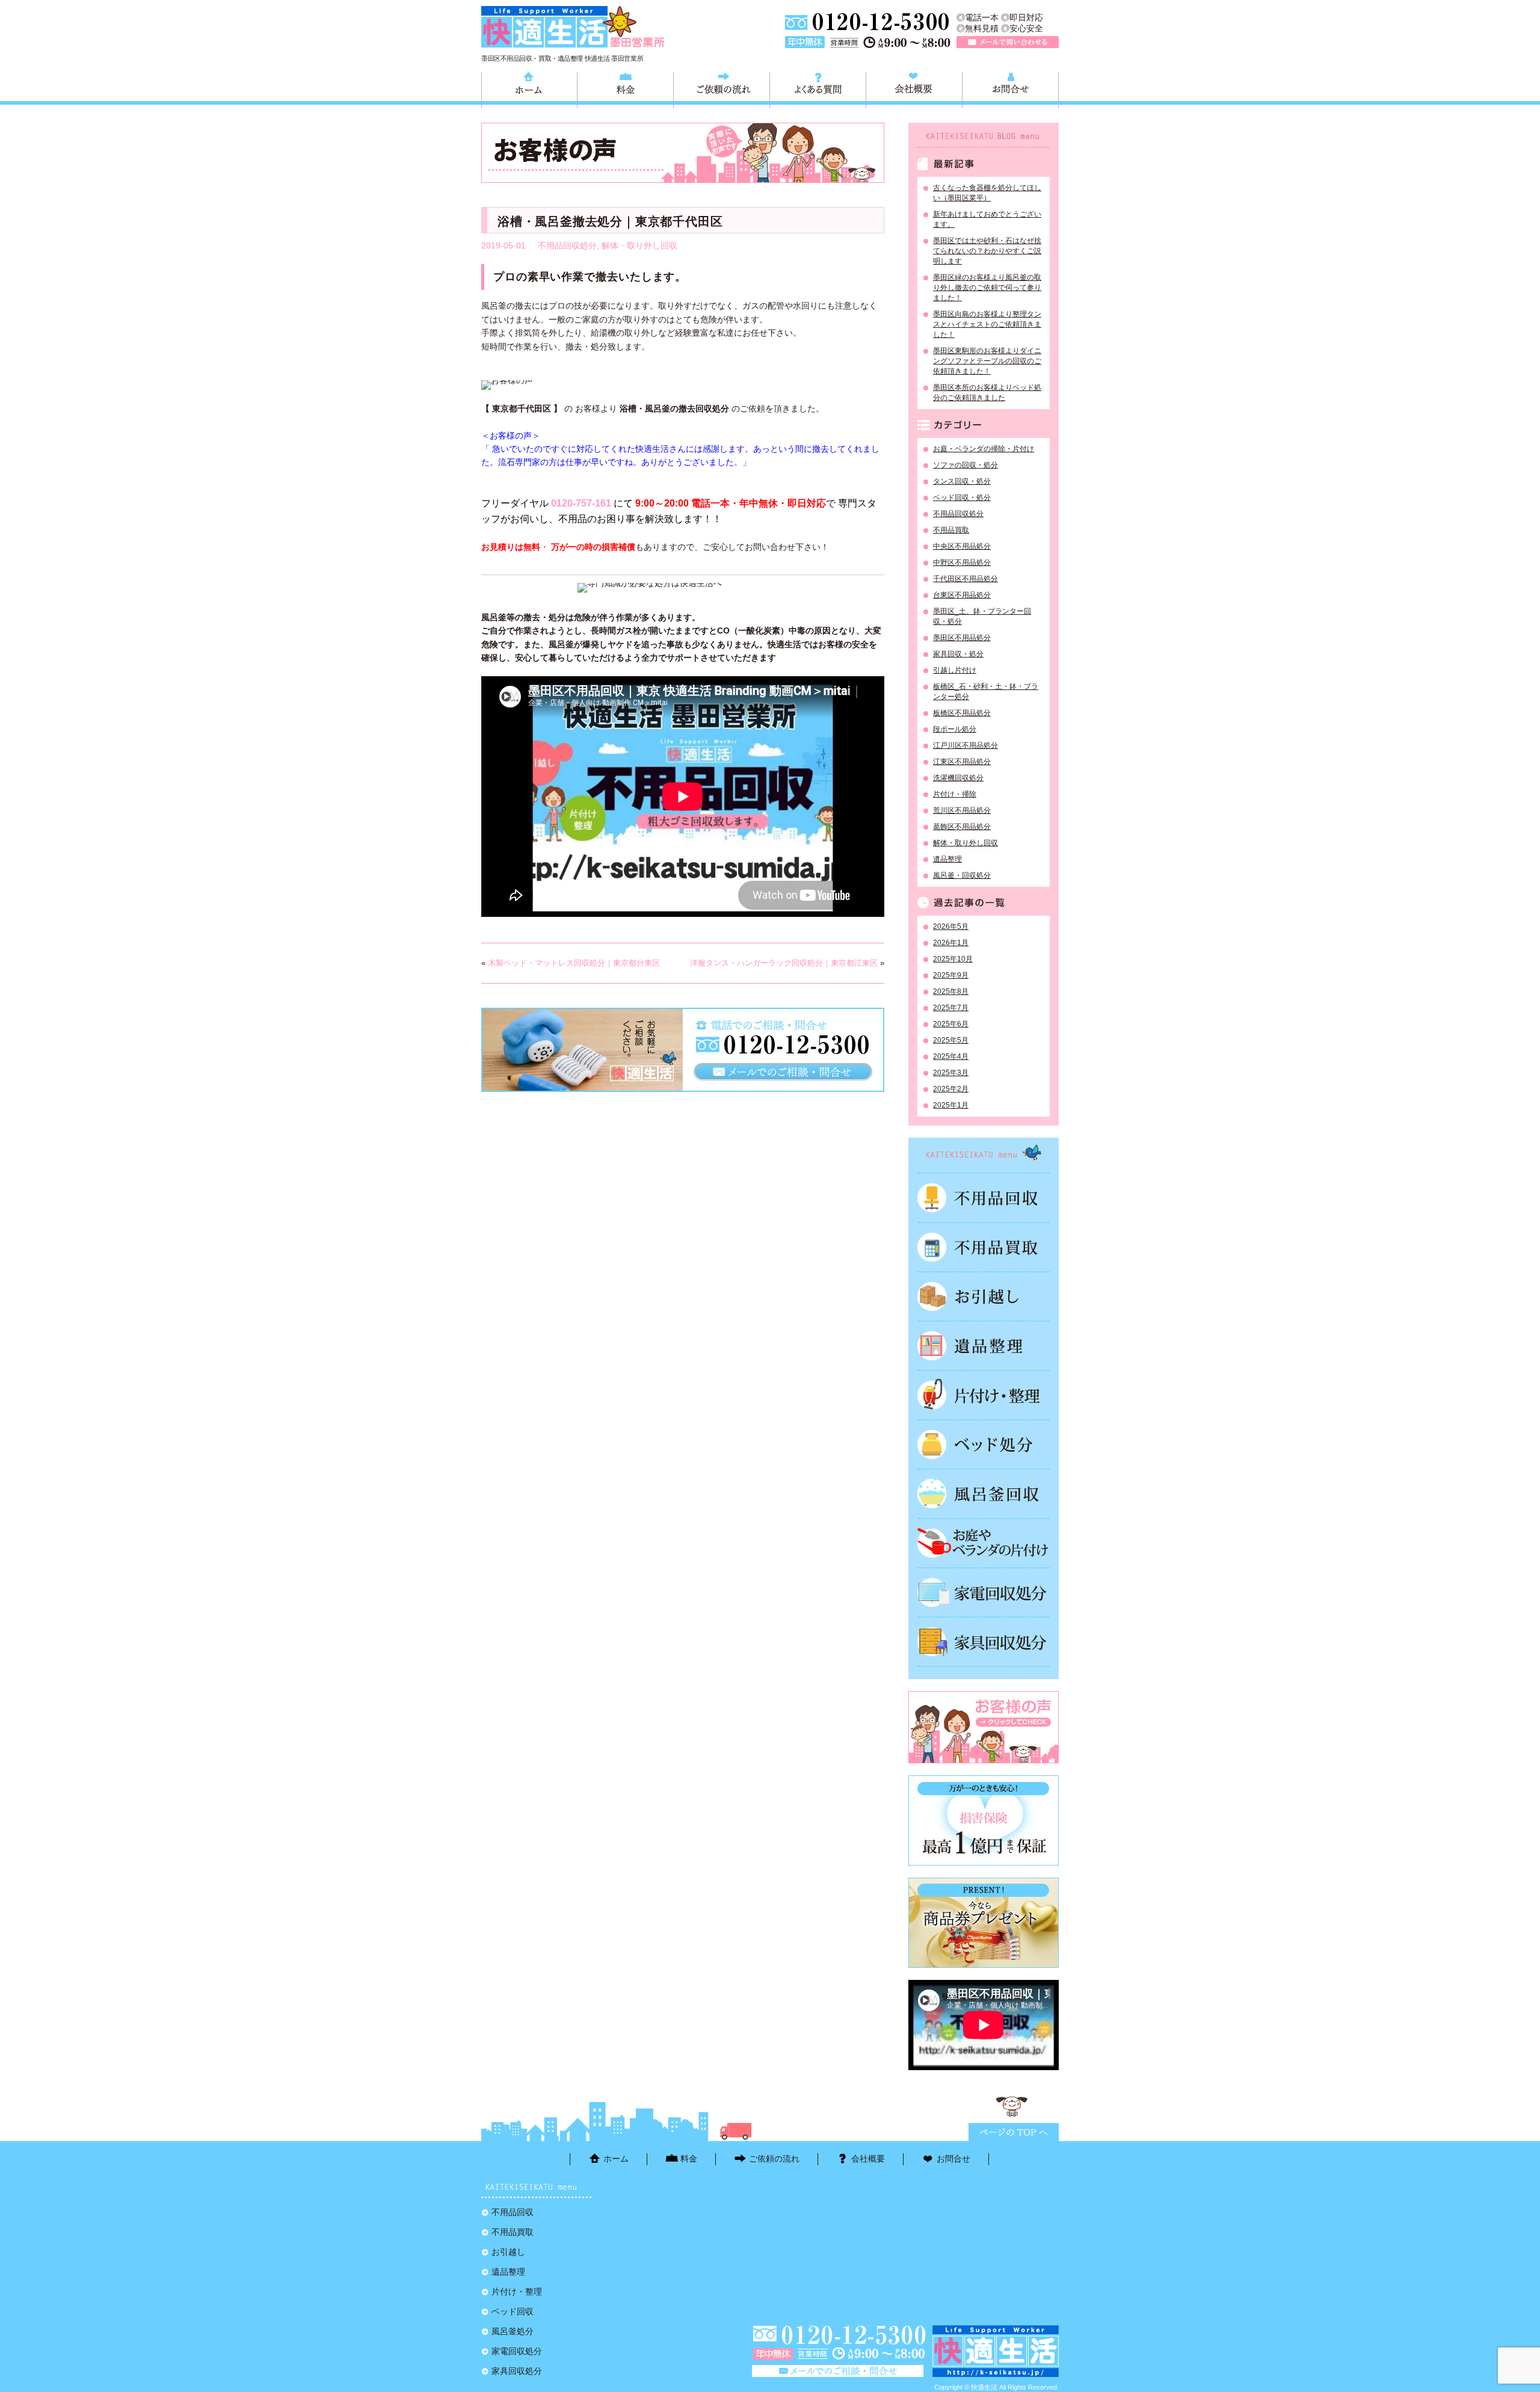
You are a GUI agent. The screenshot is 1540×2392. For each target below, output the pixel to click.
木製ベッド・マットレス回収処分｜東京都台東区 (574, 963)
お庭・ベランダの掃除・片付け (984, 449)
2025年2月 (951, 1089)
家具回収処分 (984, 1642)
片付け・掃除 (955, 794)
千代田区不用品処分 (966, 579)
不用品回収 (984, 1198)
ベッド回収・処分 (962, 498)
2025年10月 (953, 959)
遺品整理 (947, 859)
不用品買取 (951, 530)
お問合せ (1010, 88)
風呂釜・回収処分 (962, 875)
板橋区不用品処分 (962, 713)
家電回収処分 (984, 1592)
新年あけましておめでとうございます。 (987, 219)
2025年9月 (951, 975)
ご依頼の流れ (722, 88)
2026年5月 (951, 926)
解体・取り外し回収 (639, 245)
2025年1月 (951, 1105)
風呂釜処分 (984, 1494)
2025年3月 (951, 1073)
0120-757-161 (581, 503)
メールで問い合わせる (1008, 42)
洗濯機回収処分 (958, 778)
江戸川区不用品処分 (966, 745)
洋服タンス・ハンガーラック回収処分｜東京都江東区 (784, 963)
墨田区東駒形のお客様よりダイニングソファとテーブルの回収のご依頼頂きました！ (987, 361)
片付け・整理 (984, 1395)
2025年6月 (951, 1024)
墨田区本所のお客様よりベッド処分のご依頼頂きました (987, 393)
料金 (625, 88)
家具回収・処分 (958, 654)
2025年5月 (951, 1040)
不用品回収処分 (567, 245)
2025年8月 (951, 991)
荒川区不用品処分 (962, 810)
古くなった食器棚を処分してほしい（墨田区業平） (987, 193)
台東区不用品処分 (962, 595)
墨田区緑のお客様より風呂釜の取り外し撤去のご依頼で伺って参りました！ (987, 288)
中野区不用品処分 (962, 563)
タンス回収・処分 (962, 481)
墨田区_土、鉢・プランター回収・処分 (982, 616)
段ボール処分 (955, 729)
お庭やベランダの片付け (984, 1543)
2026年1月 (951, 943)
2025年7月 (951, 1008)
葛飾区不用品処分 (962, 827)
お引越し (984, 1296)
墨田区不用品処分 (962, 638)
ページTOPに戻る (1014, 2132)
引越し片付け (955, 670)
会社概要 (914, 88)
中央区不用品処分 (962, 546)
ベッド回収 (984, 1444)
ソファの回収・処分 (966, 465)
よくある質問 (818, 88)
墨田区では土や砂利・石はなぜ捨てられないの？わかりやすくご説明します (987, 251)
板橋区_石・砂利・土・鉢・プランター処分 (986, 692)
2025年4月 (951, 1056)
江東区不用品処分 (962, 762)
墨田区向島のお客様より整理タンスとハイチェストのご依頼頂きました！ (987, 324)
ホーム (529, 88)
